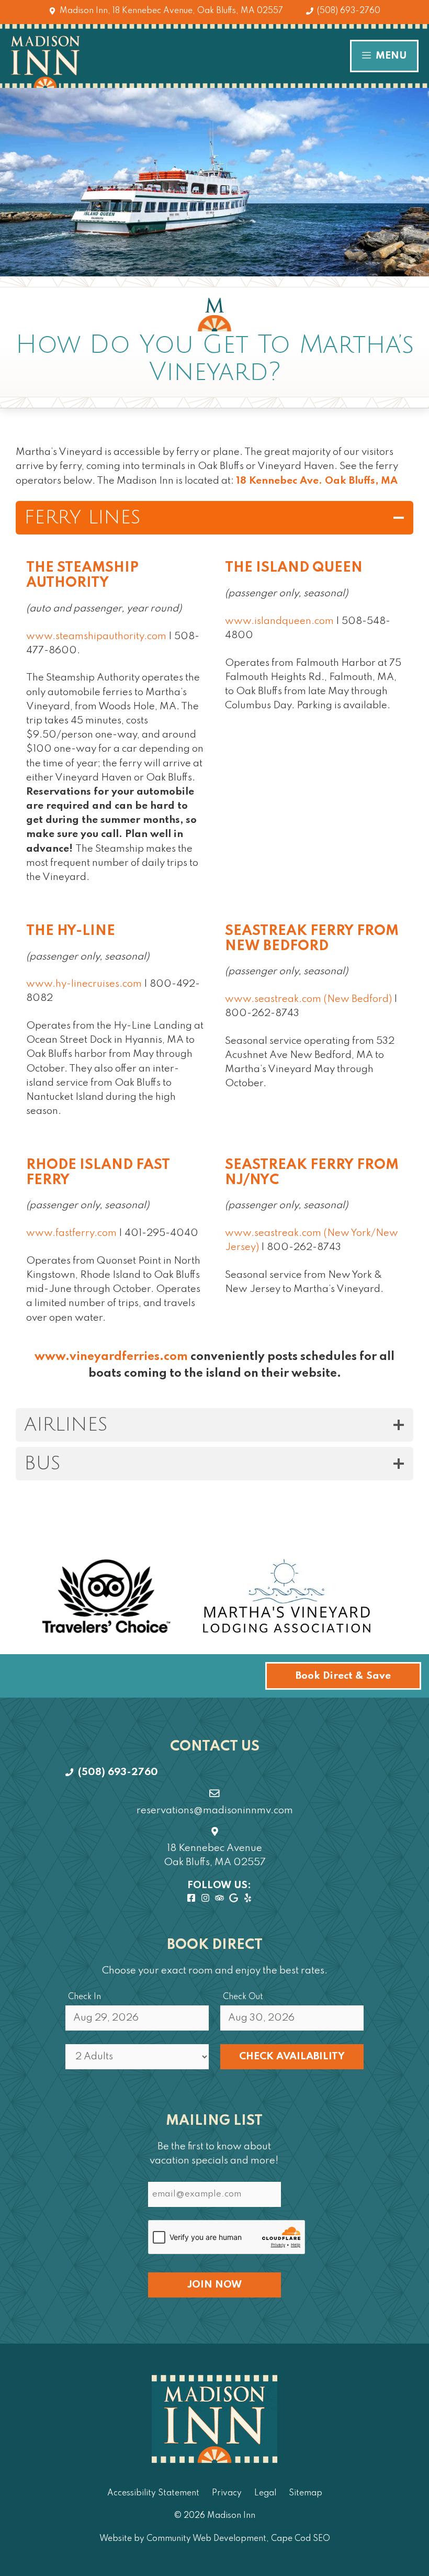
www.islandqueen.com (279, 621)
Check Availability (292, 2056)
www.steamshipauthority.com (96, 636)
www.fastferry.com (71, 1233)
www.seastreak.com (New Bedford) (308, 999)
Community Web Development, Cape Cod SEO (238, 2539)
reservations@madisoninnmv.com (215, 1810)
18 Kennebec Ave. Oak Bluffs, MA (317, 481)
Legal (265, 2493)
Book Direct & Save (343, 1676)
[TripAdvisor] (219, 1899)
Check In (84, 1997)
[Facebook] (191, 1899)
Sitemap (306, 2493)
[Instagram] (205, 1899)
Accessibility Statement (153, 2493)
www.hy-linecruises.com (84, 984)
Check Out (243, 1997)
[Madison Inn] (45, 62)
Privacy (227, 2493)
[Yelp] (248, 1899)
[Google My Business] (234, 1899)
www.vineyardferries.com (111, 1357)
